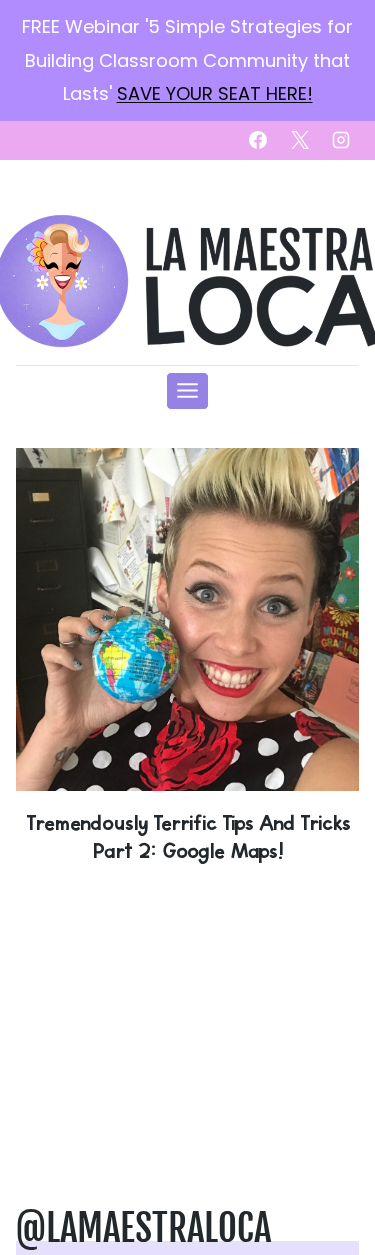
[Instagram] (341, 140)
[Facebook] (258, 140)
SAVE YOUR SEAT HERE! (215, 93)
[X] (300, 140)
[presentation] (187, 619)
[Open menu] (188, 391)
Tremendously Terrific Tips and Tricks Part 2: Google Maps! (188, 836)
